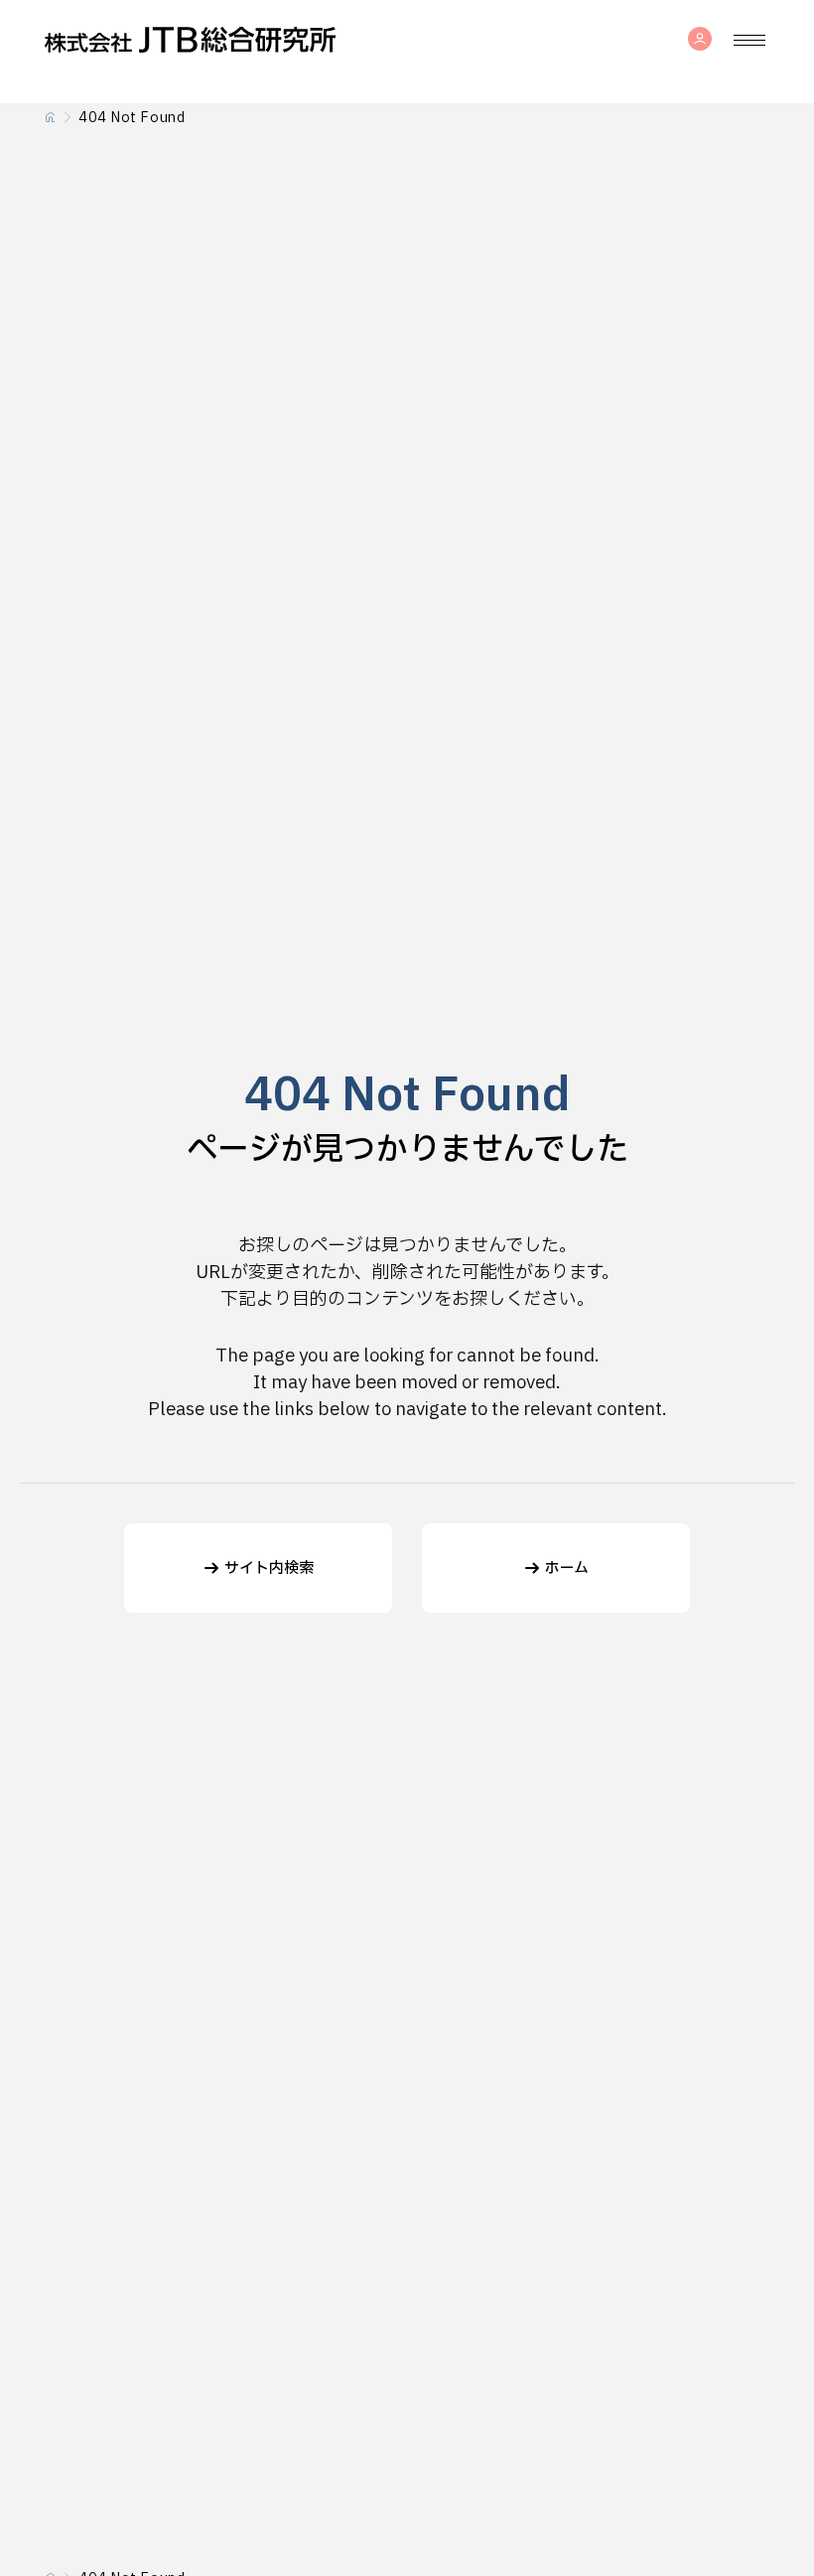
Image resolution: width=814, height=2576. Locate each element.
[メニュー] (749, 40)
